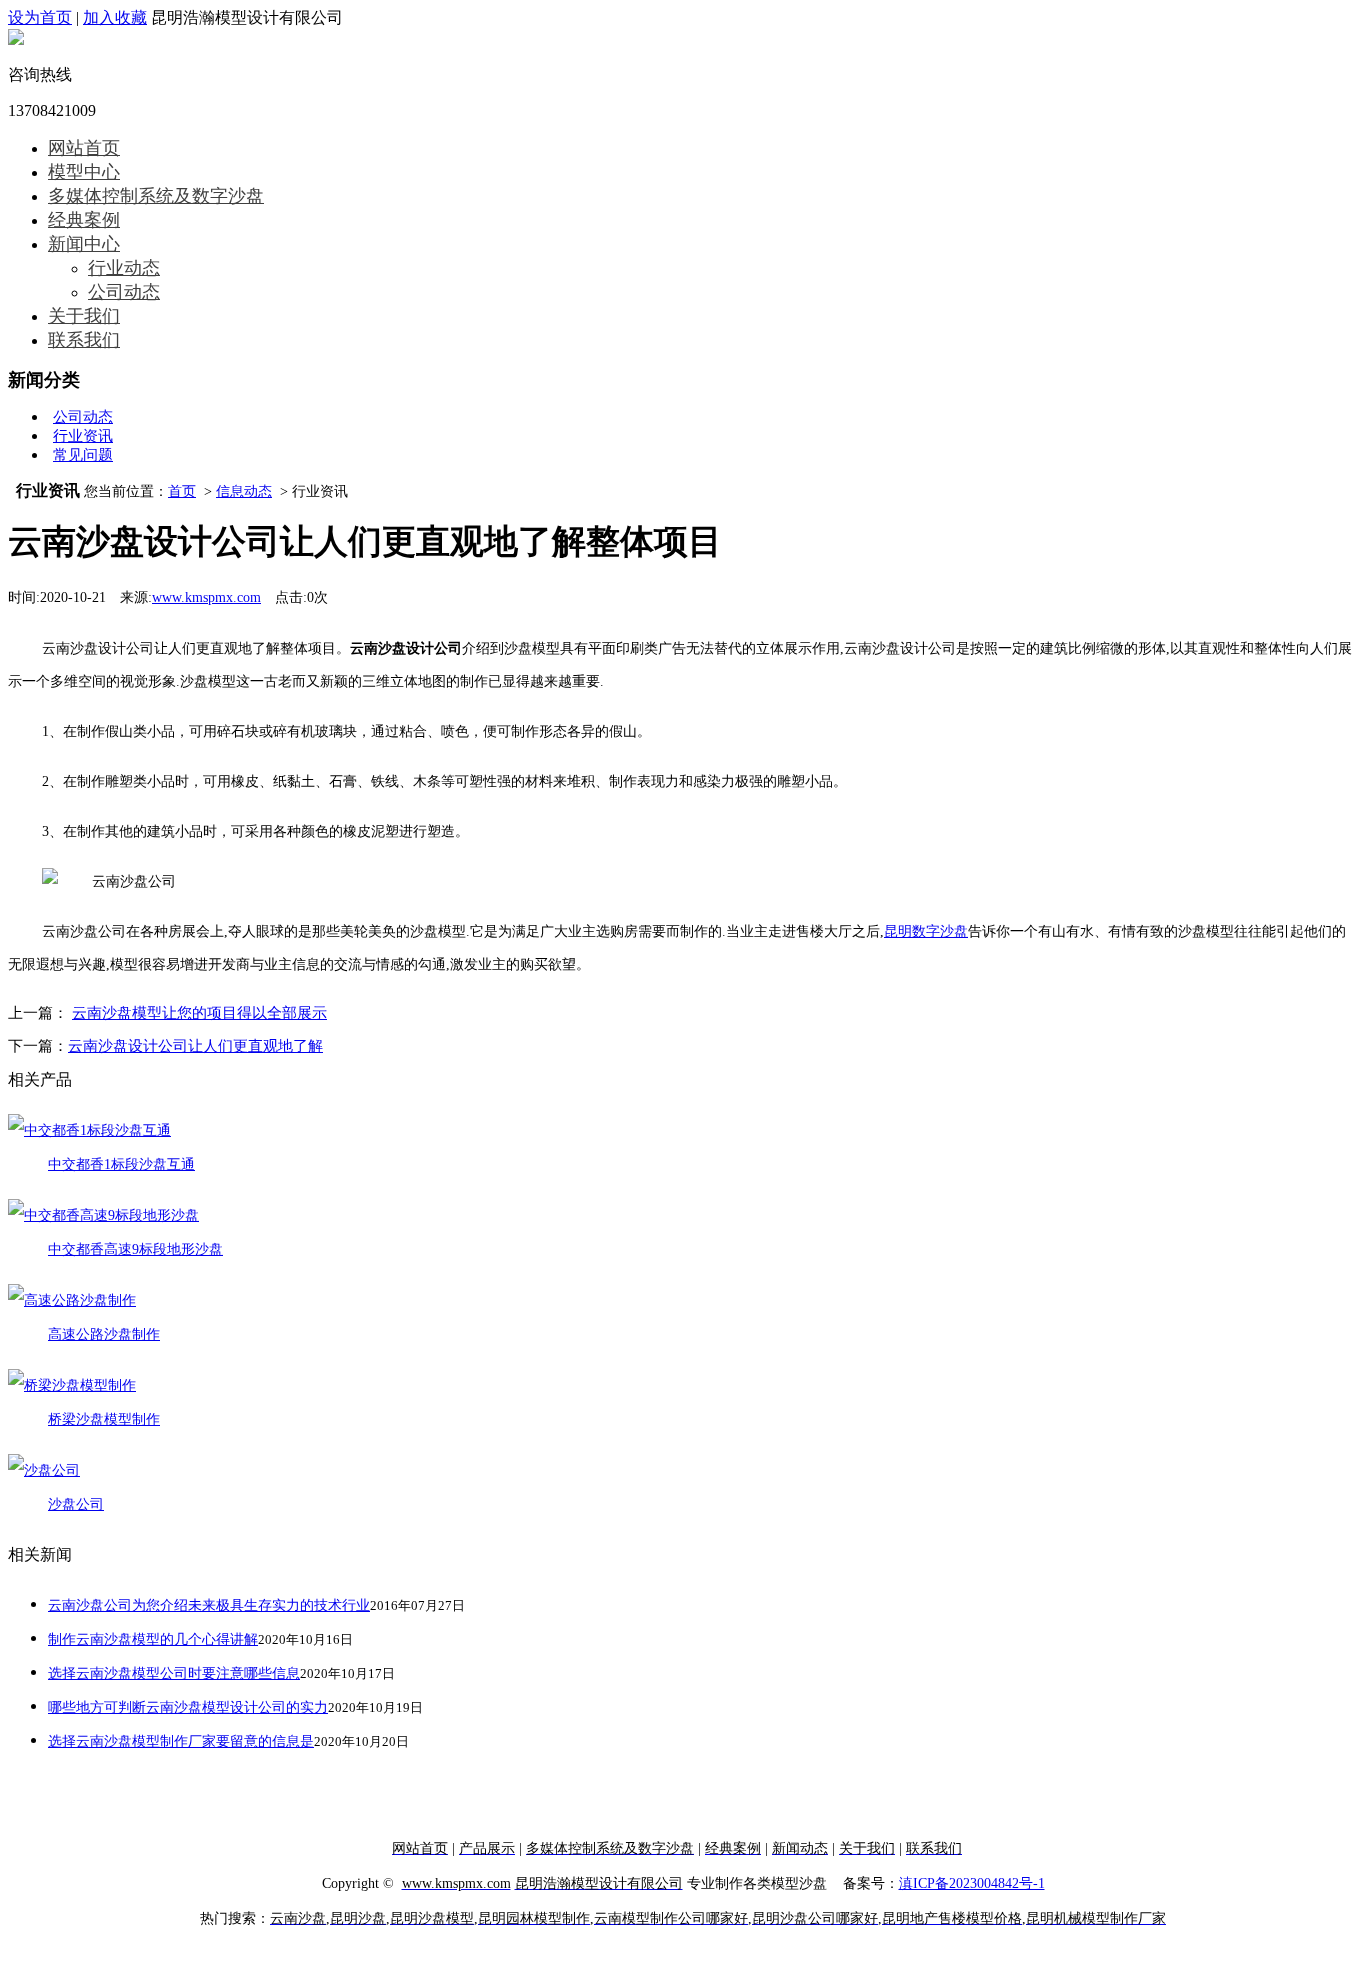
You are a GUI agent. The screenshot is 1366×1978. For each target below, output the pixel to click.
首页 (182, 491)
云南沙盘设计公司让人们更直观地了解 (195, 1046)
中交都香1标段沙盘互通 (121, 1164)
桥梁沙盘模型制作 (104, 1419)
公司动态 (83, 417)
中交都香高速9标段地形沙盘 (135, 1249)
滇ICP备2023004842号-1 (972, 1883)
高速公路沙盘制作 (104, 1334)
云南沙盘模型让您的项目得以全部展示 (199, 1013)
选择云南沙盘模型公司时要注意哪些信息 (174, 1673)
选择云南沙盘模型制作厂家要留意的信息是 (181, 1741)
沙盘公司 (76, 1504)
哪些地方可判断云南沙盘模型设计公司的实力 (188, 1707)
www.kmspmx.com (206, 597)
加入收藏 (115, 17)
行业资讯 (83, 436)
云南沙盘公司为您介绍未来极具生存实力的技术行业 (209, 1605)
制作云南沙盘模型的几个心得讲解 (153, 1639)
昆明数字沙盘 (926, 931)
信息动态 (244, 491)
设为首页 (40, 17)
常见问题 (83, 455)
